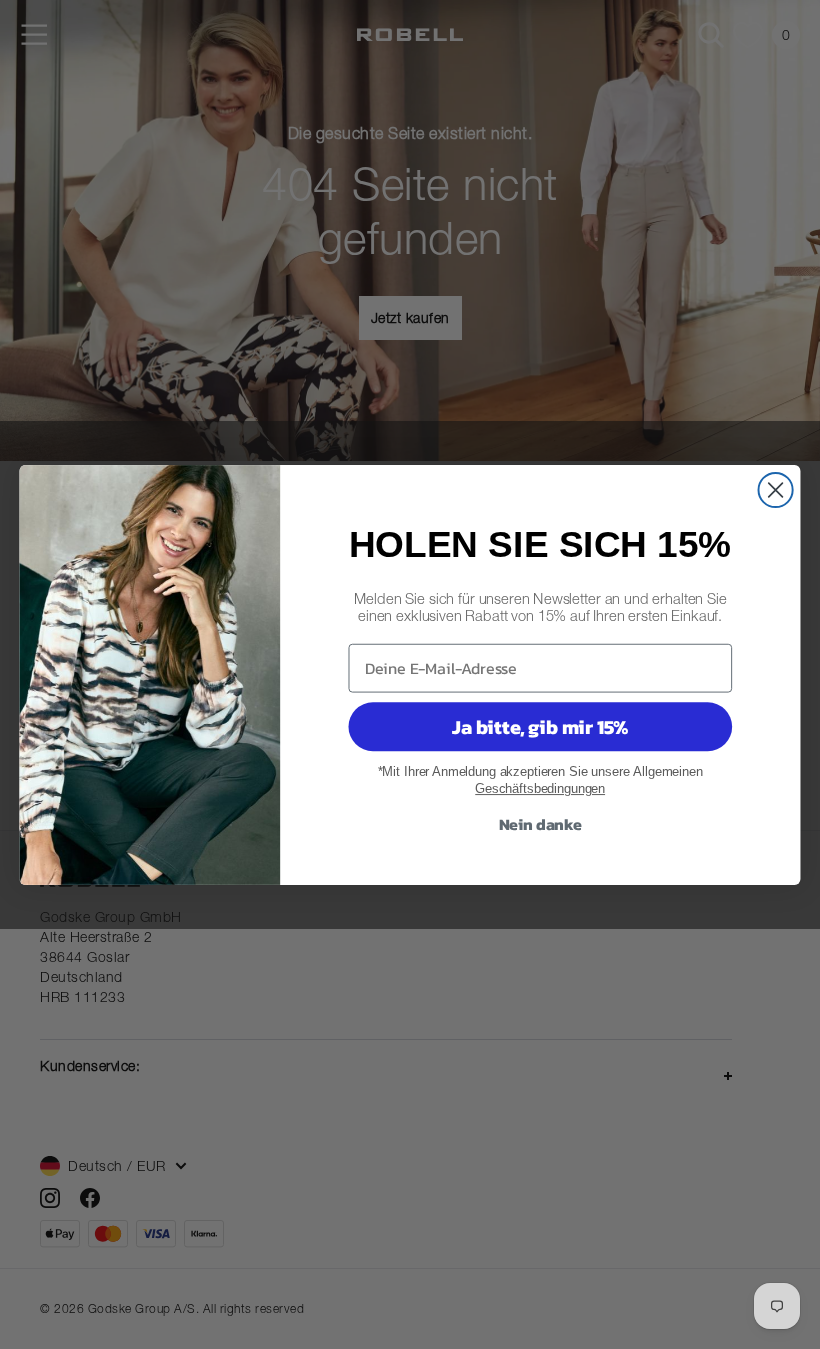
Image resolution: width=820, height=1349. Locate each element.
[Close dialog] (776, 489)
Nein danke (540, 823)
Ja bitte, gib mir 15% (540, 726)
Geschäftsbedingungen (540, 788)
